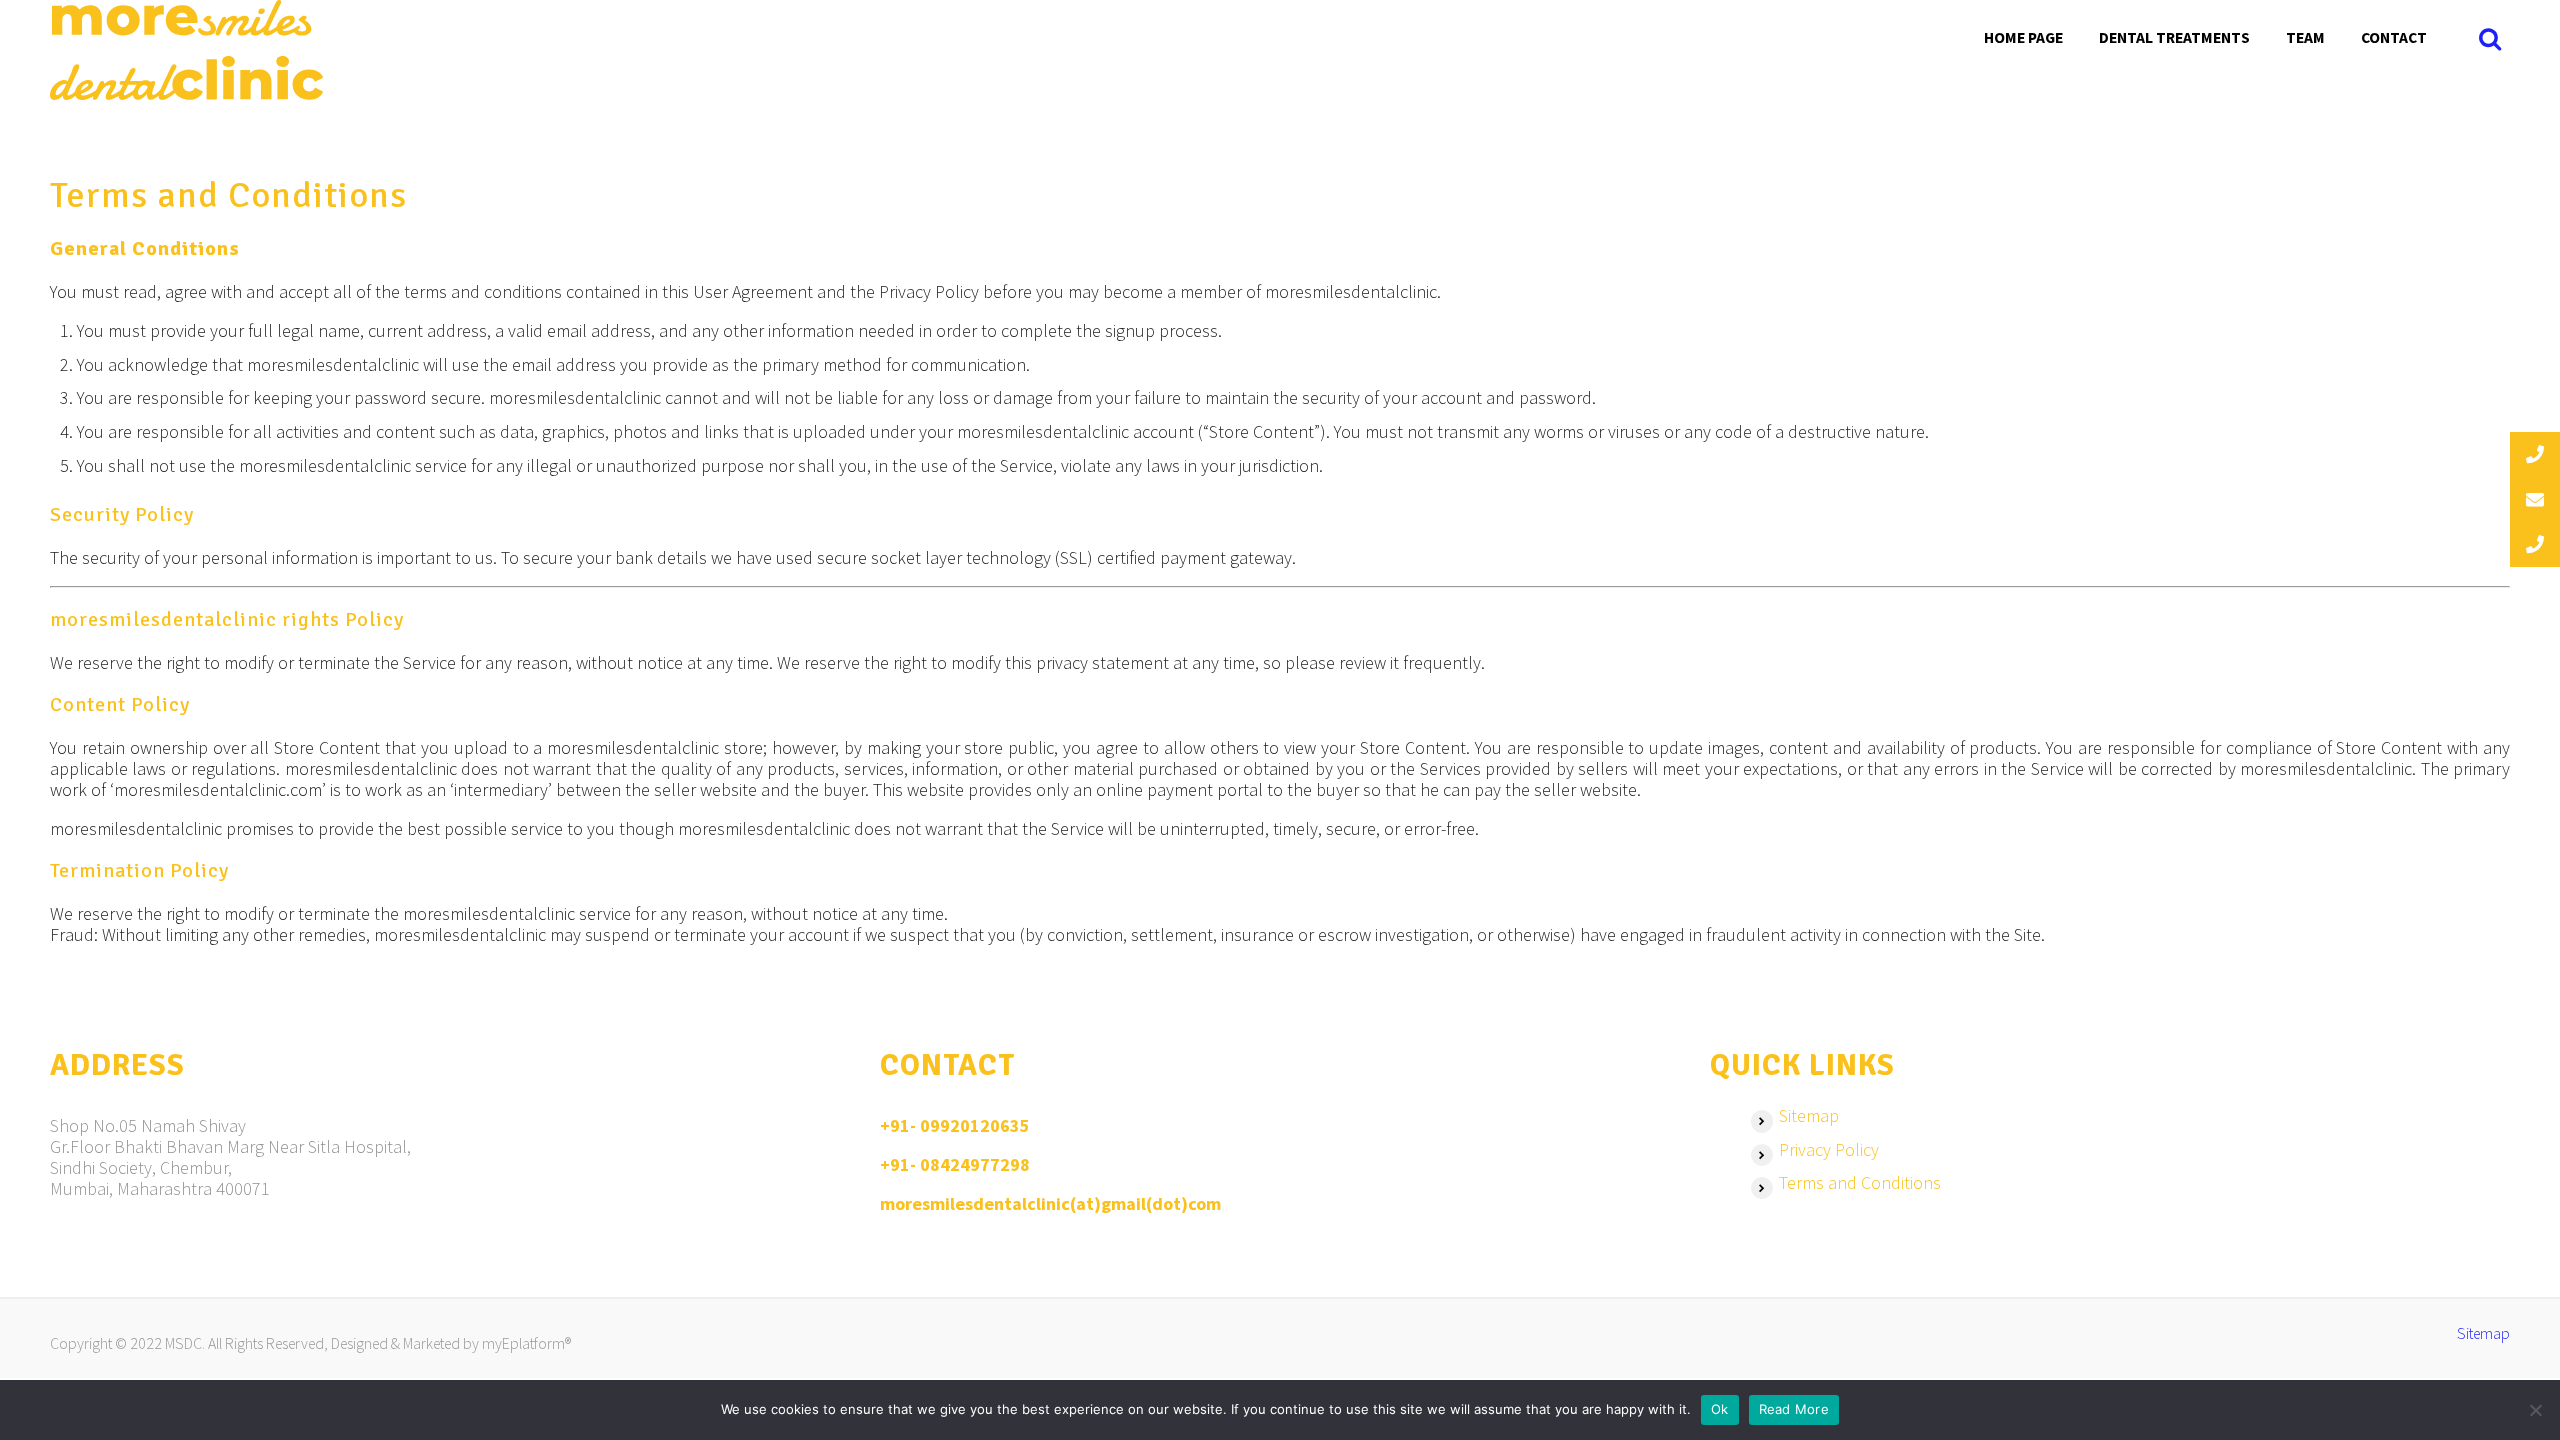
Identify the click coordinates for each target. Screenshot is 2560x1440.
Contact (2394, 37)
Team (2305, 37)
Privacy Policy (1829, 1149)
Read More (1794, 1409)
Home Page (2023, 37)
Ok (1720, 1409)
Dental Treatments (2174, 37)
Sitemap (1809, 1115)
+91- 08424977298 (955, 1164)
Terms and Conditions (1860, 1182)
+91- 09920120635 (955, 1125)
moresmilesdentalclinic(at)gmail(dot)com (1050, 1203)
